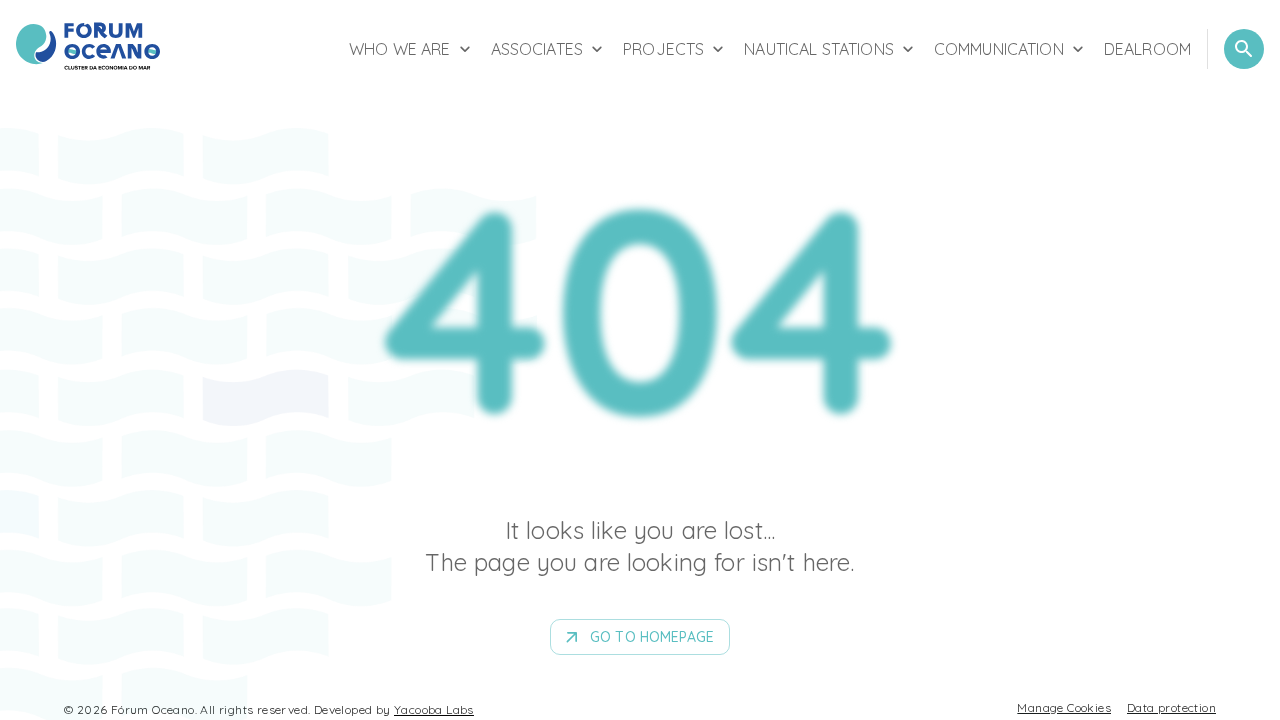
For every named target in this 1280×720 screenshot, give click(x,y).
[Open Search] (1244, 49)
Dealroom (1147, 49)
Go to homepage (652, 637)
